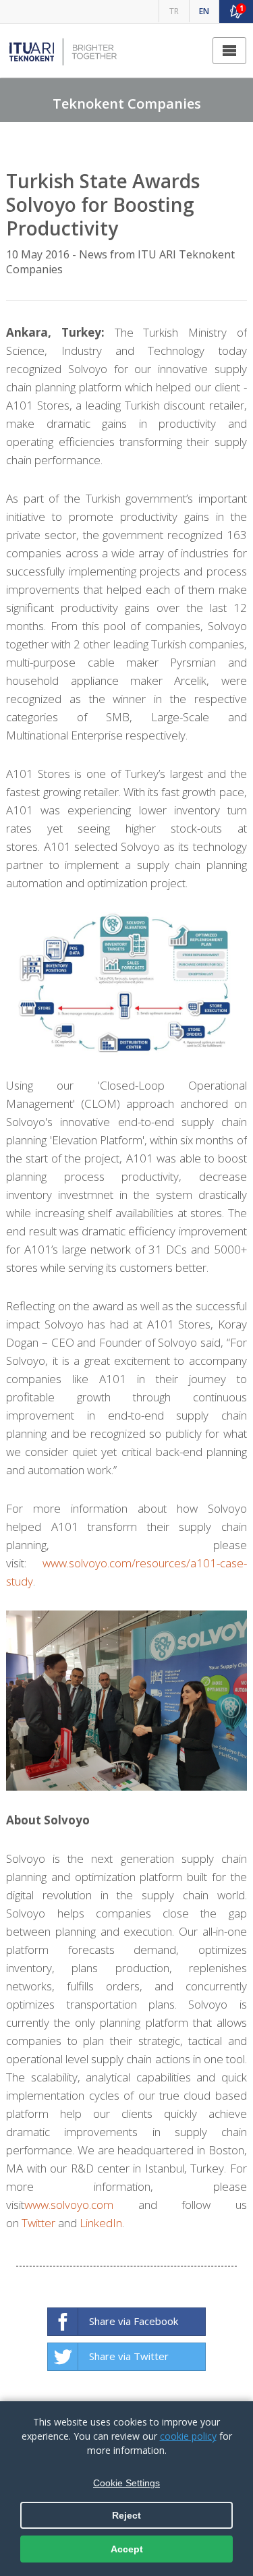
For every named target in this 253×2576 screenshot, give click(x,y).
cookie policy (188, 2436)
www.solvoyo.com (69, 2205)
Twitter (38, 2223)
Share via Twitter (129, 2356)
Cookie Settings (126, 2483)
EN (204, 11)
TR (174, 11)
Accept (127, 2549)
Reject (126, 2515)
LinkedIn (101, 2223)
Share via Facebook (134, 2321)
